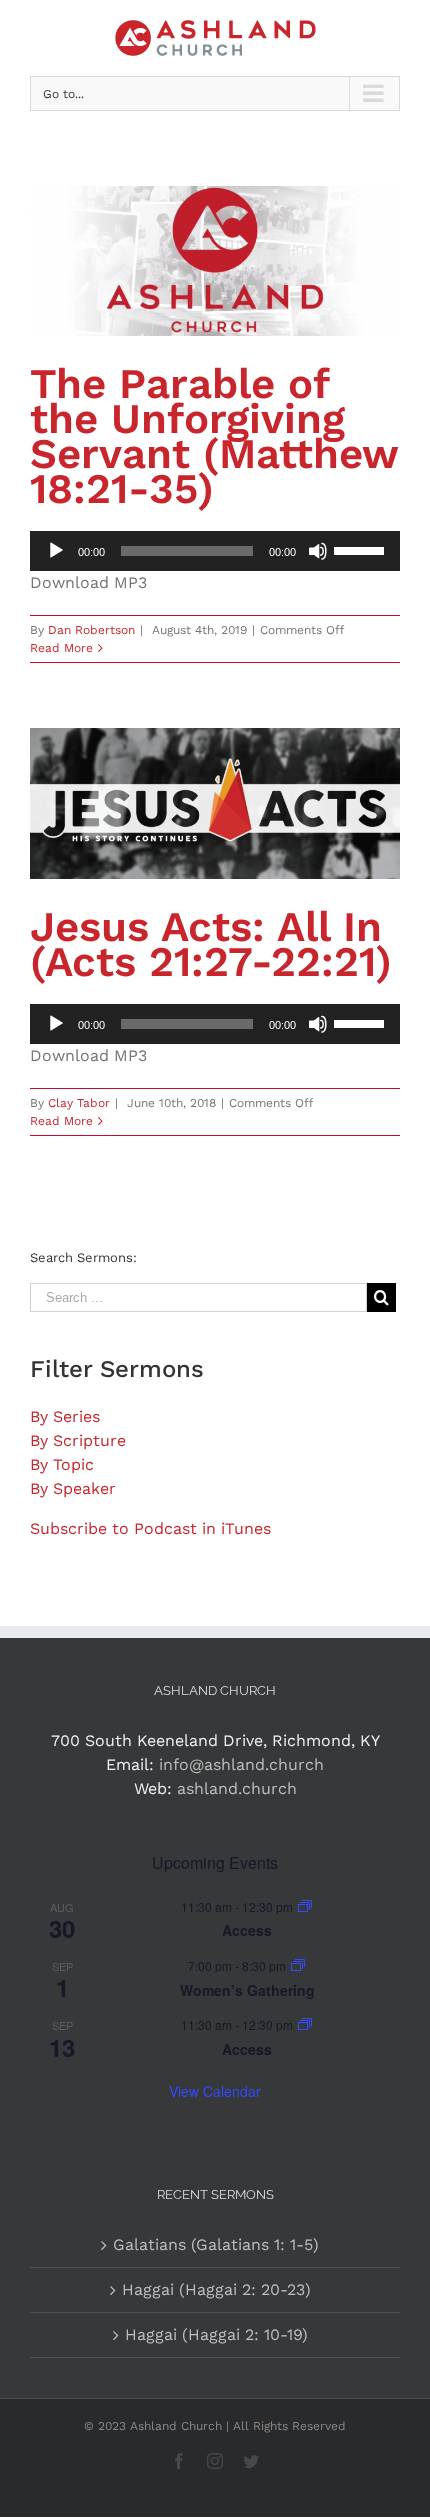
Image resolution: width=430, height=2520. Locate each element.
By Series (65, 1416)
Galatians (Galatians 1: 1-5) (216, 2244)
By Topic (62, 1464)
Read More (61, 648)
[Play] (56, 551)
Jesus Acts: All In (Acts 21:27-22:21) (211, 944)
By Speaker (73, 1488)
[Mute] (318, 551)
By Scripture (78, 1440)
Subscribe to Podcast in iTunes (150, 1528)
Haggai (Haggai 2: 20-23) (216, 2289)
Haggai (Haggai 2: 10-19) (216, 2334)
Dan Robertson (91, 630)
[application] (215, 551)
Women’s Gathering (247, 1990)
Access (247, 1930)
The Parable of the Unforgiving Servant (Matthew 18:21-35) (214, 436)
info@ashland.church (241, 1764)
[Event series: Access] (305, 1906)
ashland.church (237, 1788)
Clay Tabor (79, 1103)
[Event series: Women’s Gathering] (298, 1965)
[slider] (362, 549)
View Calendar (215, 2091)
